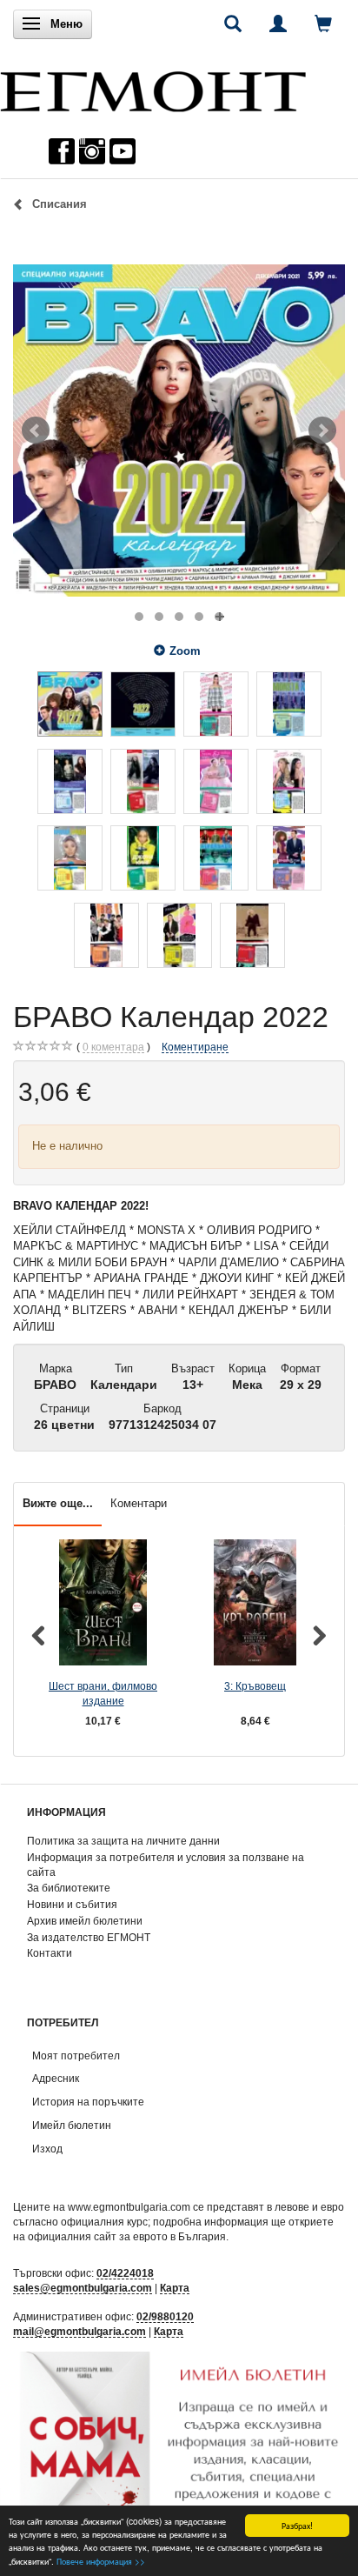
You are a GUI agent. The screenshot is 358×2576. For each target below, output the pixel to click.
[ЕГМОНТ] (153, 87)
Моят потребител (76, 2055)
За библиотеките (69, 1888)
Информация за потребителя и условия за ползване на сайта (166, 1865)
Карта (175, 2288)
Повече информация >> (101, 2561)
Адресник (56, 2078)
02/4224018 (125, 2273)
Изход (47, 2149)
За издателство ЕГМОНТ (89, 1937)
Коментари (139, 1503)
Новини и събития (72, 1904)
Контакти (50, 1953)
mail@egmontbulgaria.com (80, 2331)
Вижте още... (58, 1503)
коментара (113, 1047)
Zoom (185, 651)
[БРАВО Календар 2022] (179, 430)
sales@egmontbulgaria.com (83, 2288)
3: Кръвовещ (255, 1686)
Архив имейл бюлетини (85, 1921)
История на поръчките (88, 2102)
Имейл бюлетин (72, 2125)
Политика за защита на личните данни (123, 1841)
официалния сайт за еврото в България (127, 2236)
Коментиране (195, 1047)
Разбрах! (297, 2525)
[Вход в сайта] (278, 23)
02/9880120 (165, 2316)
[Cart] (323, 23)
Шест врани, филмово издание (103, 1693)
